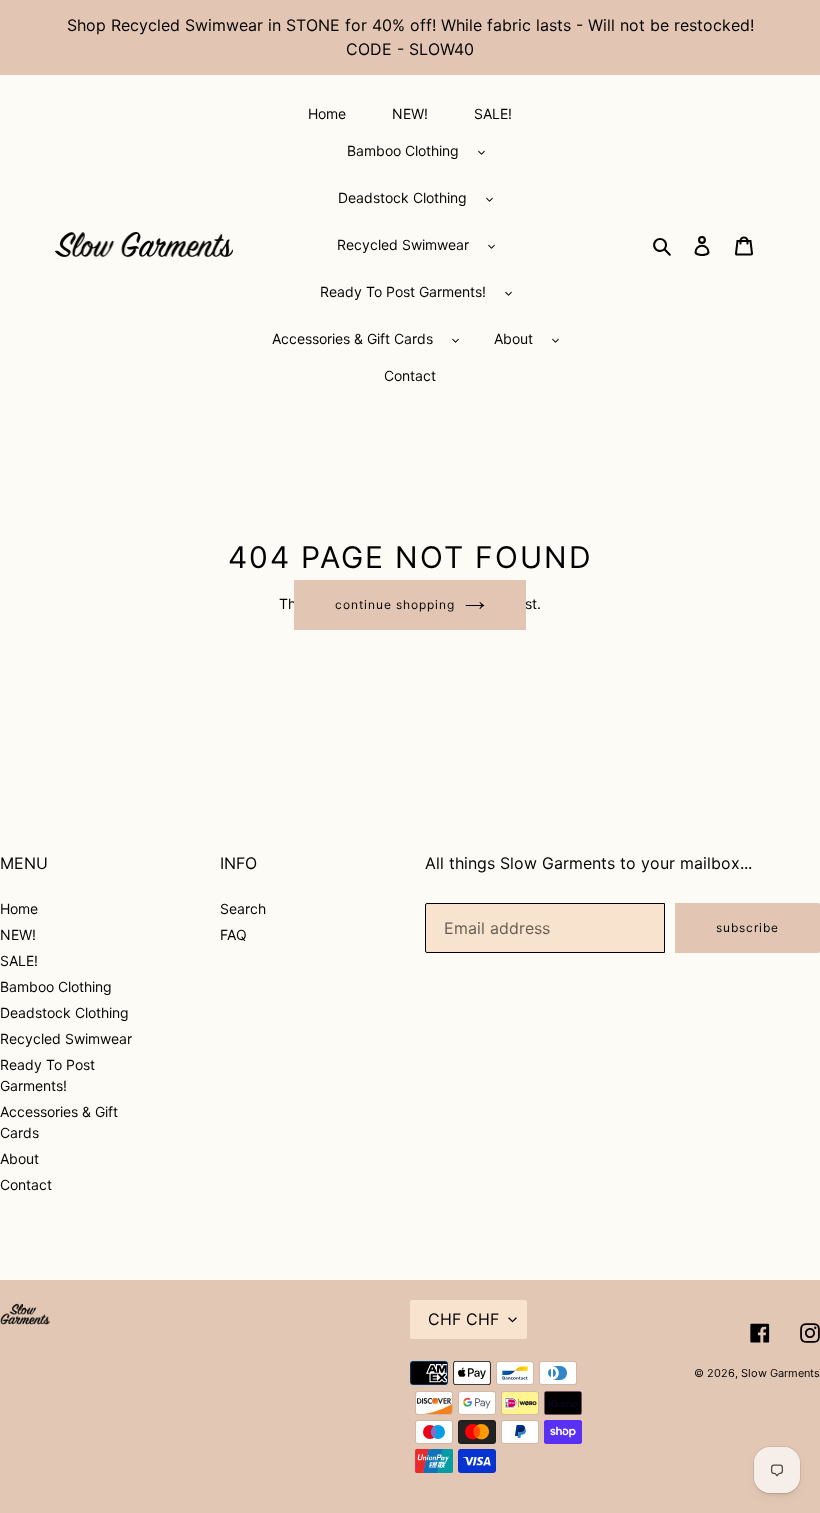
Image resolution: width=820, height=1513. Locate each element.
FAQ (233, 934)
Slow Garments (780, 1373)
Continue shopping (394, 604)
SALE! (19, 960)
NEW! (18, 934)
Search (243, 908)
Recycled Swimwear (66, 1038)
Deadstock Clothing (64, 1012)
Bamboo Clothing (56, 986)
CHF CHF (463, 1319)
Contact (26, 1184)
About (19, 1158)
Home (19, 908)
